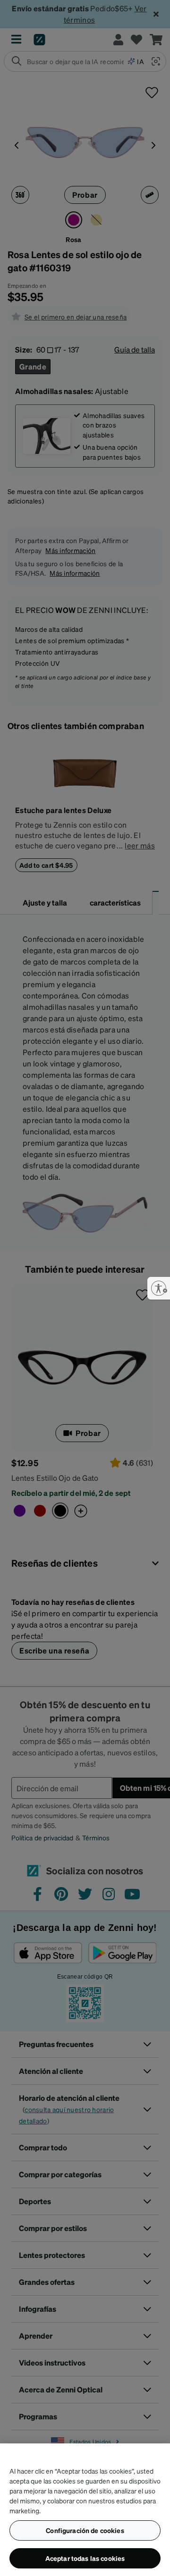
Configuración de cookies (85, 2530)
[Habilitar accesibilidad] (159, 1288)
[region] (85, 2510)
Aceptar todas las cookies (85, 2558)
